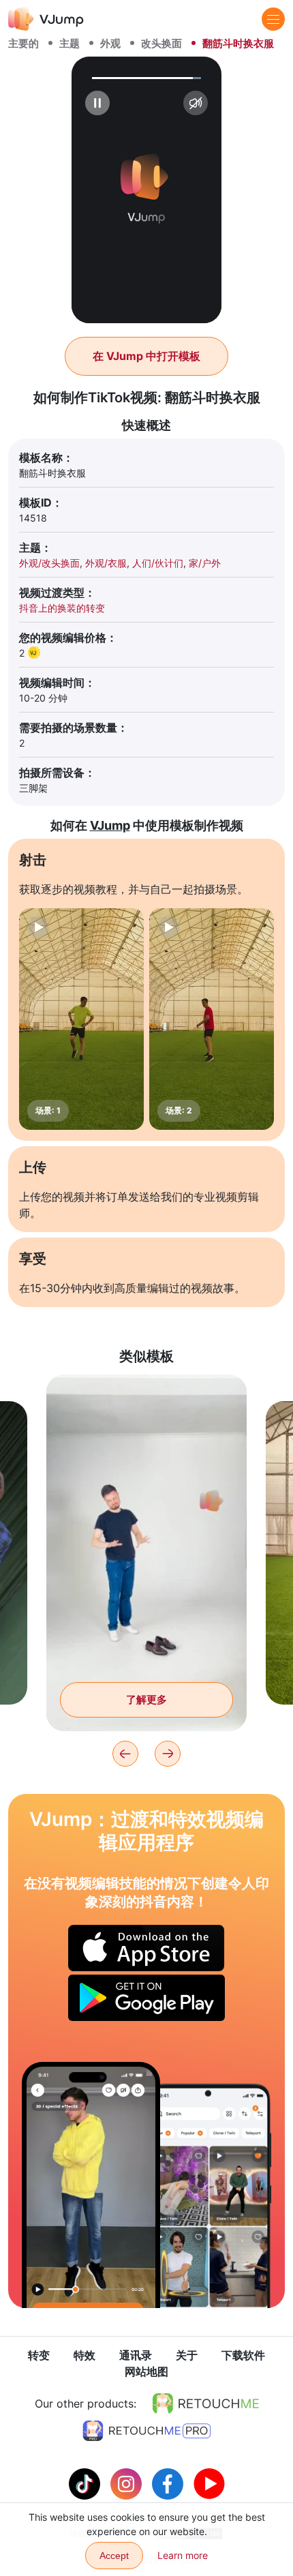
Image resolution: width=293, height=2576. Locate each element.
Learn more (183, 2555)
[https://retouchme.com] (206, 2403)
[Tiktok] (86, 2483)
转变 (39, 2355)
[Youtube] (209, 2483)
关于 (187, 2355)
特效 (84, 2355)
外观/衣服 (106, 563)
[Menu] (273, 19)
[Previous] (125, 1754)
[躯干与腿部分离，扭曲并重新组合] (91, 2185)
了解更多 (146, 1699)
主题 (70, 43)
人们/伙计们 (158, 563)
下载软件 (243, 2355)
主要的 (24, 43)
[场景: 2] (212, 1019)
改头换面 (161, 43)
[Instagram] (128, 2483)
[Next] (168, 1754)
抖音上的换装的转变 (62, 608)
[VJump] (46, 19)
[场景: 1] (81, 1019)
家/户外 (205, 563)
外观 (110, 43)
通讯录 (136, 2355)
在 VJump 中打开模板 (146, 356)
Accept (114, 2556)
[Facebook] (169, 2483)
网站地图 (146, 2371)
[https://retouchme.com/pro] (146, 2431)
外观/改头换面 (49, 563)
